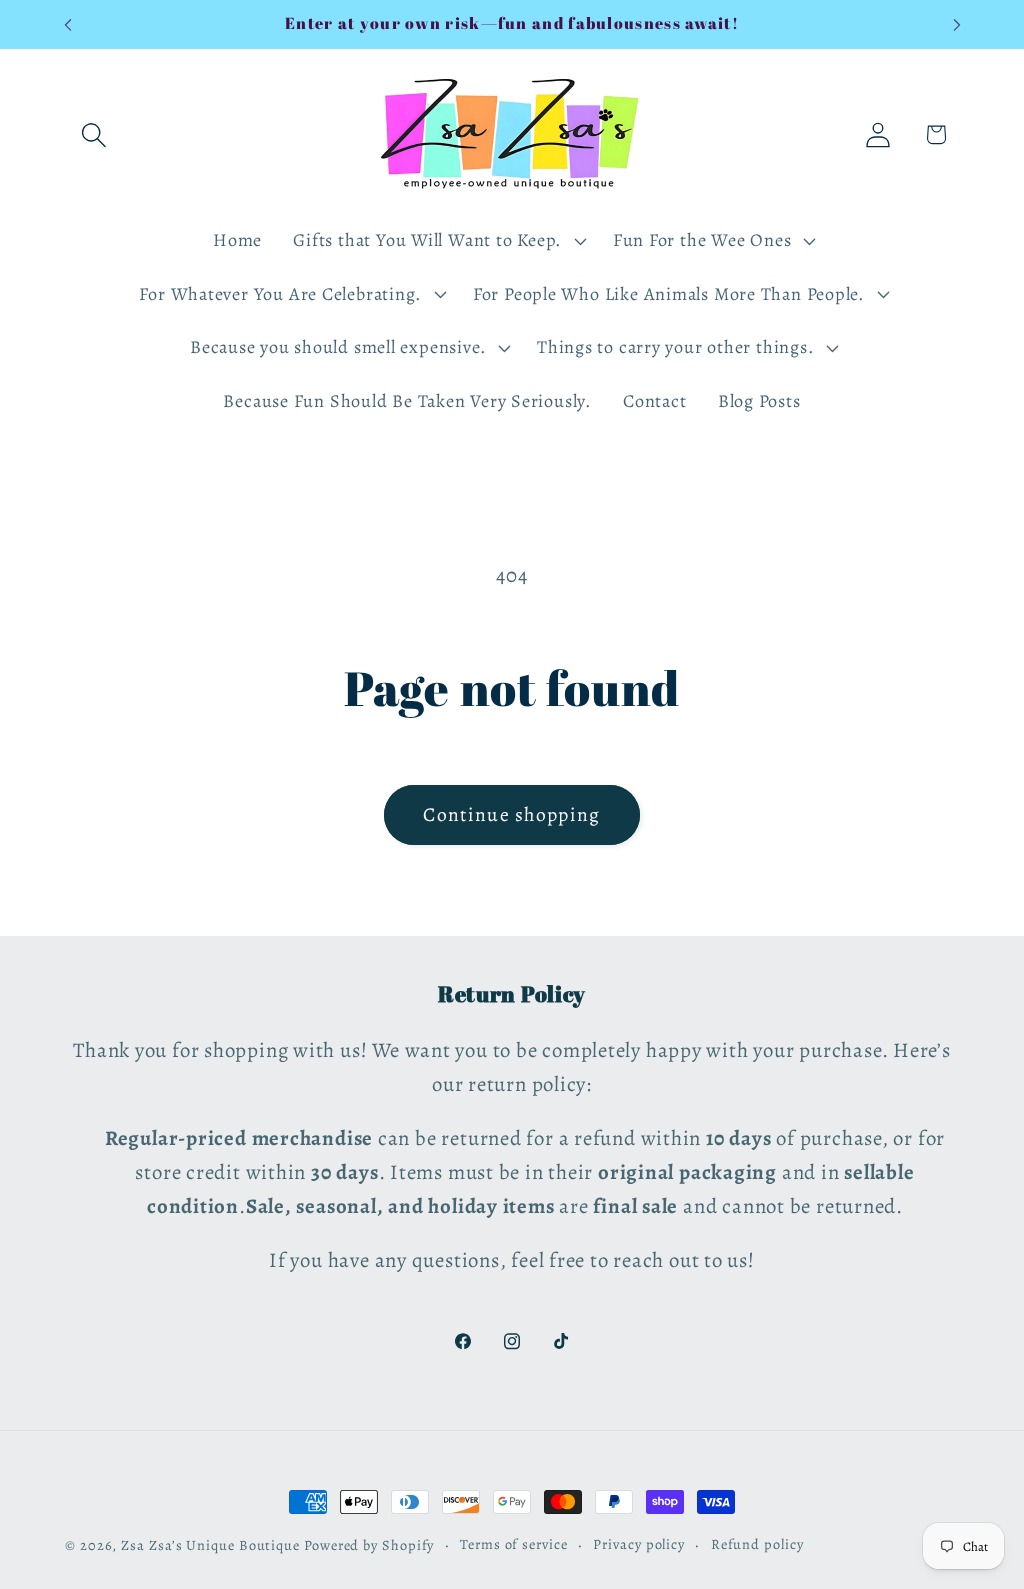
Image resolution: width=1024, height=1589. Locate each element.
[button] (93, 134)
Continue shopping (511, 814)
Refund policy (757, 1544)
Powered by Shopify (369, 1545)
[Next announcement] (957, 24)
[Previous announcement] (68, 24)
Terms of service (514, 1544)
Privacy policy (639, 1544)
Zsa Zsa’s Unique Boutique (210, 1545)
